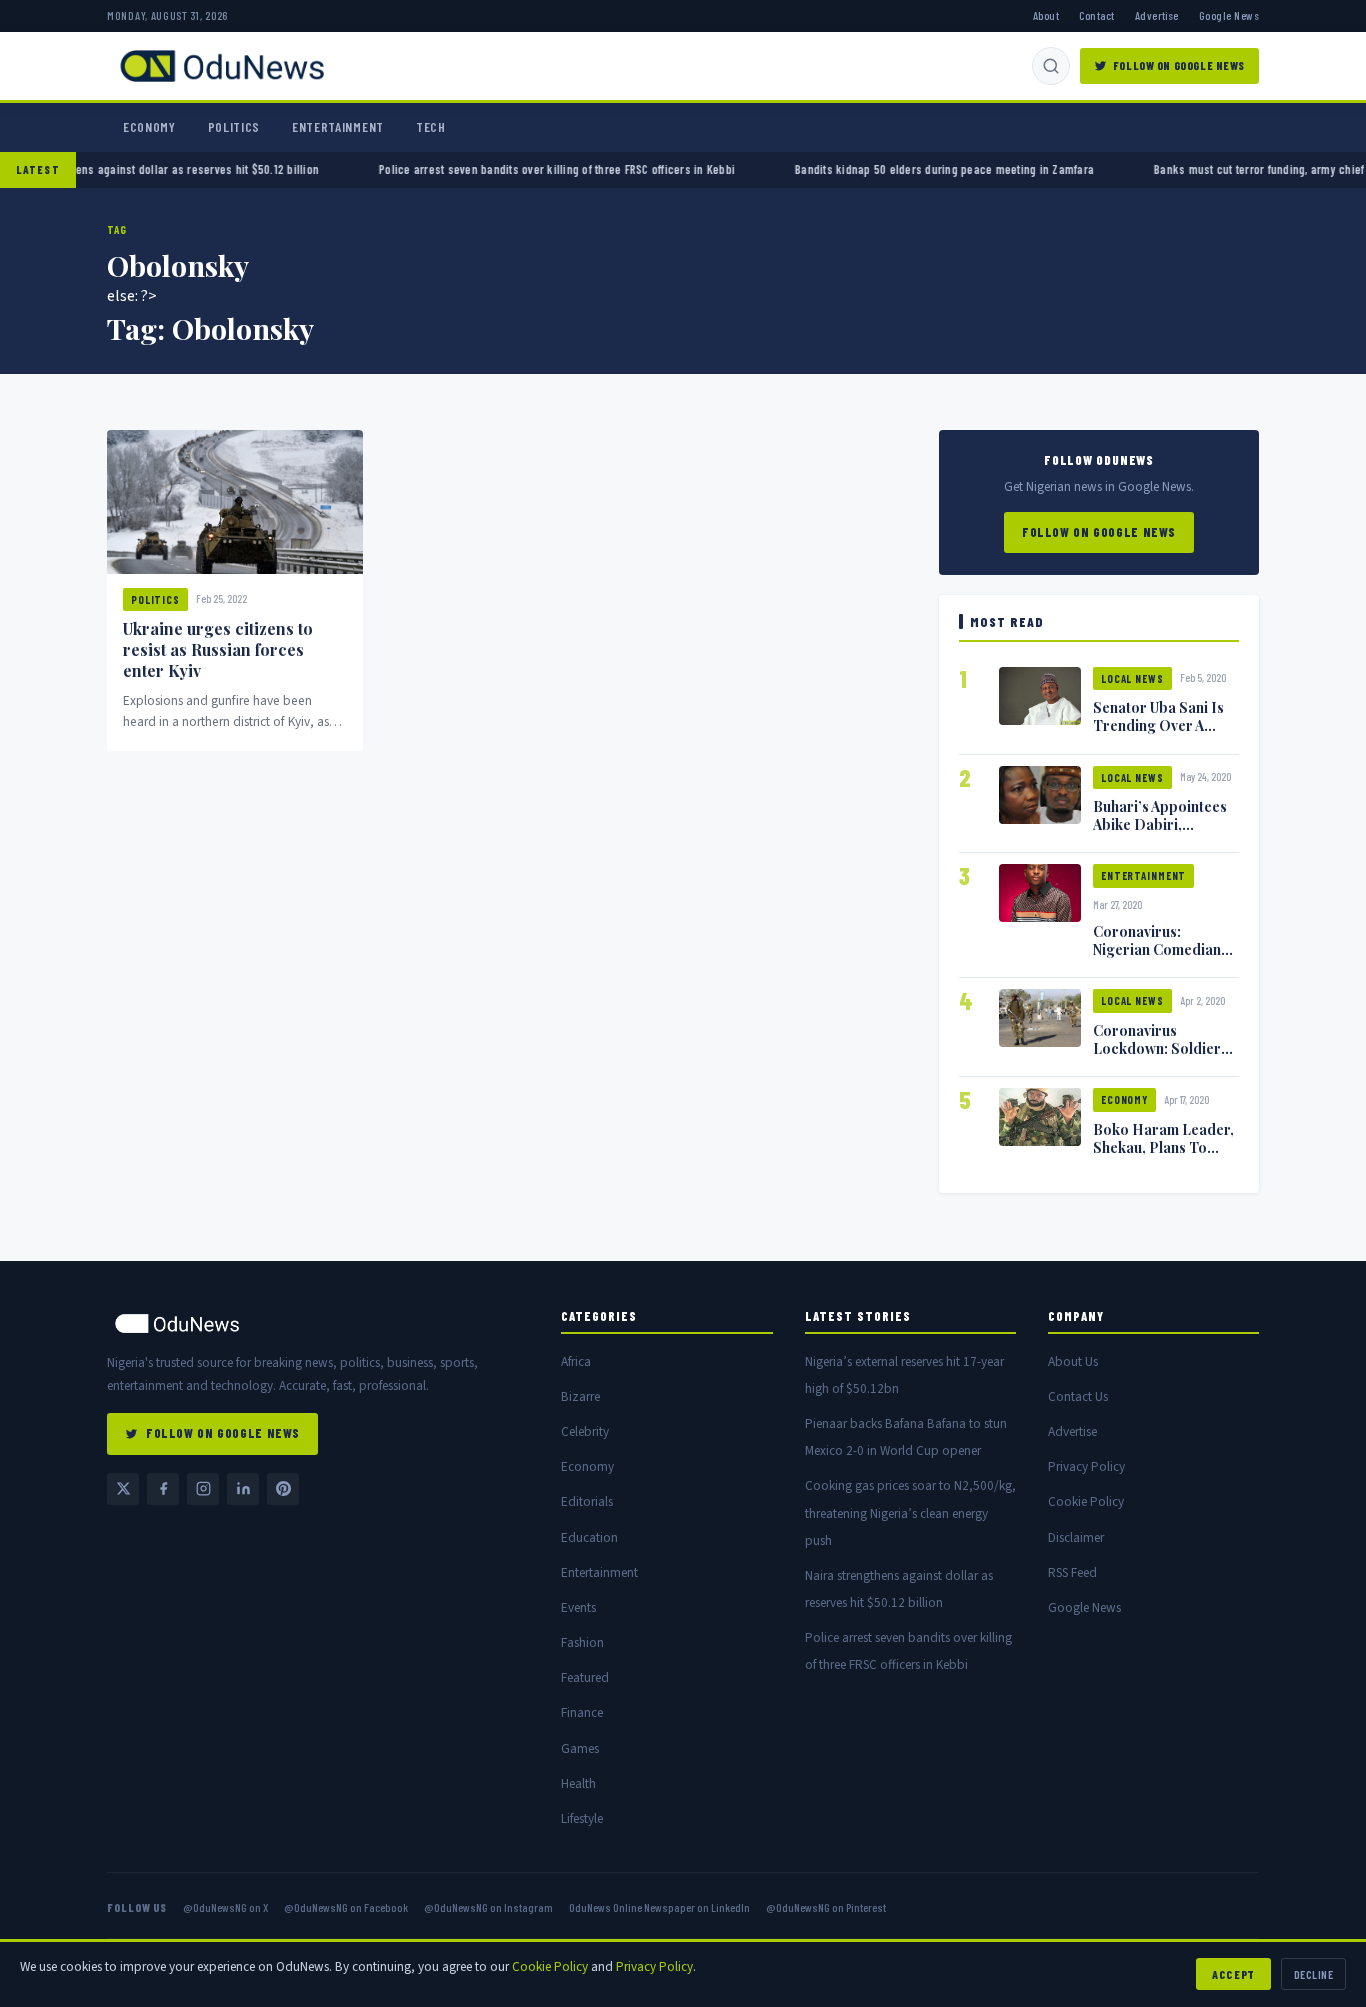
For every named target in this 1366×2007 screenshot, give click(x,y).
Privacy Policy (1086, 1466)
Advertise (1157, 15)
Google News (1229, 15)
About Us (1073, 1361)
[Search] (1051, 66)
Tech (431, 127)
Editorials (587, 1501)
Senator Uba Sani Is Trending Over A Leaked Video (1158, 725)
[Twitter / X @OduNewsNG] (123, 1489)
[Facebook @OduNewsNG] (163, 1489)
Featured (585, 1677)
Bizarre (580, 1396)
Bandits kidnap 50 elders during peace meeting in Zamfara (895, 169)
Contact (1096, 15)
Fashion (582, 1642)
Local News (1132, 678)
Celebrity (585, 1431)
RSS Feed (1072, 1572)
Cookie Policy (1086, 1501)
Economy (149, 127)
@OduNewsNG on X (225, 1907)
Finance (582, 1712)
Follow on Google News (1179, 65)
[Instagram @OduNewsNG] (203, 1489)
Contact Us (1078, 1396)
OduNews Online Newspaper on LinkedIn (659, 1907)
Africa (576, 1361)
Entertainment (338, 127)
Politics (234, 127)
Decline (1313, 1974)
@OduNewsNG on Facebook (346, 1907)
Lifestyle (582, 1818)
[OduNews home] (318, 1323)
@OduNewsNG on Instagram (488, 1907)
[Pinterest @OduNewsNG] (283, 1489)
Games (580, 1748)
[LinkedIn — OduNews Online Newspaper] (243, 1489)
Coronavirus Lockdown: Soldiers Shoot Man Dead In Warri (1160, 1057)
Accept (1233, 1974)
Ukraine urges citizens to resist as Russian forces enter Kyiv (218, 649)
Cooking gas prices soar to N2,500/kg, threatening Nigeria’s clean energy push (910, 1512)
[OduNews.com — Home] (222, 66)
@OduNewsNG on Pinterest (826, 1907)
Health (578, 1783)
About (1046, 15)
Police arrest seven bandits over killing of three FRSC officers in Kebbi (508, 169)
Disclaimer (1076, 1537)
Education (589, 1537)
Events (578, 1607)
